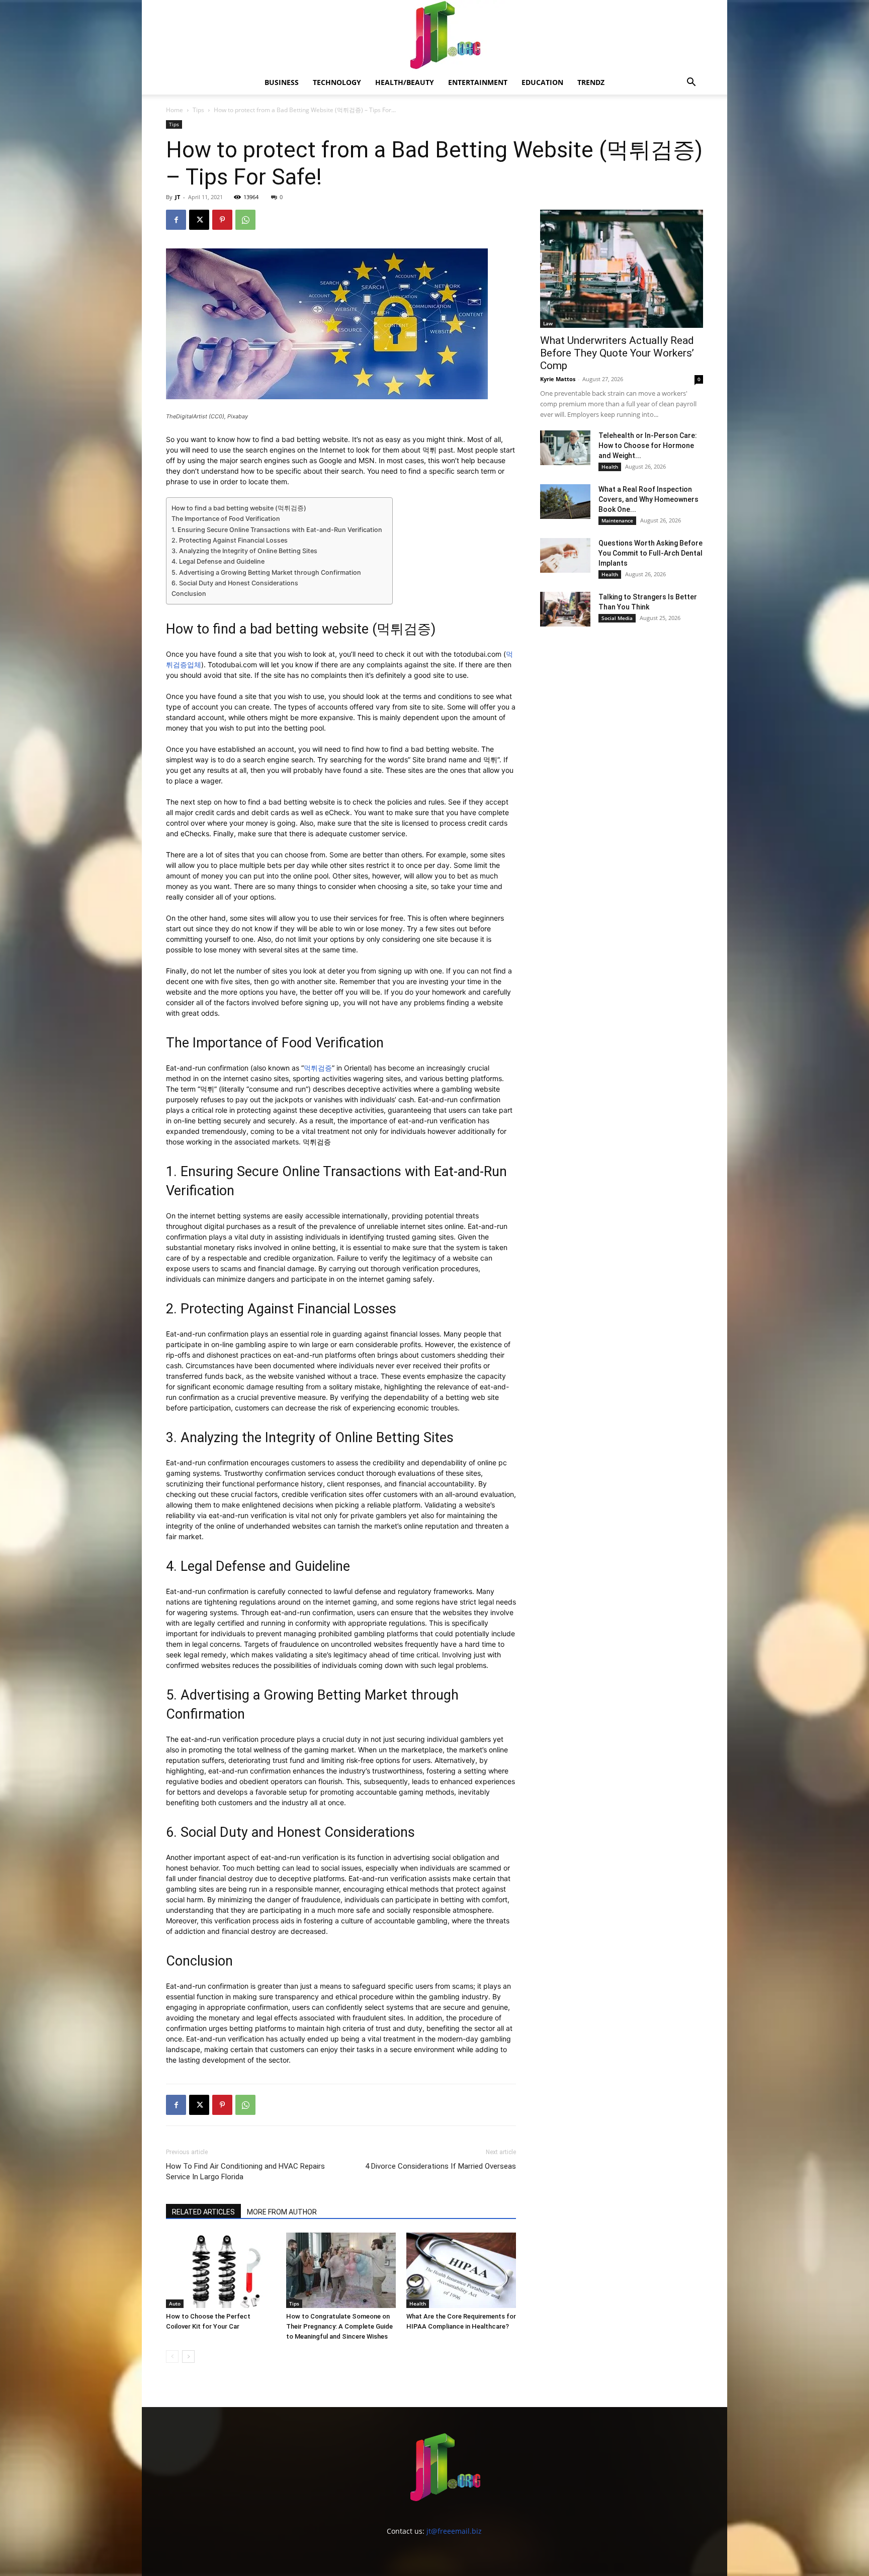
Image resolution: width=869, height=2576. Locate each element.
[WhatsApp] (245, 220)
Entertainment (478, 82)
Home (175, 110)
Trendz (591, 82)
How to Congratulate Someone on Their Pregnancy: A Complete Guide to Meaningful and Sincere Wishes (339, 2326)
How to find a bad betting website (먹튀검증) (239, 508)
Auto (175, 2303)
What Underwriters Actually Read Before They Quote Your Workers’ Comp (617, 353)
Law (548, 323)
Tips (198, 110)
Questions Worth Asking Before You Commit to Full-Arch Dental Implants (650, 553)
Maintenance (617, 520)
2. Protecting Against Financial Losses (230, 540)
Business (282, 82)
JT (178, 197)
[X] (199, 220)
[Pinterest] (222, 220)
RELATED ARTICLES (203, 2212)
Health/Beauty (405, 82)
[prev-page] (172, 2357)
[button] (691, 83)
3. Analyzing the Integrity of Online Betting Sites (244, 551)
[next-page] (188, 2357)
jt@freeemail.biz (454, 2531)
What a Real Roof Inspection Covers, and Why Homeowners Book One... (648, 499)
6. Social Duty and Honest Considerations (235, 583)
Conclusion (189, 594)
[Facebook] (176, 220)
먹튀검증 (404, 629)
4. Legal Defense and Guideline (218, 561)
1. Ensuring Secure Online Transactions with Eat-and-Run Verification (277, 530)
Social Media (617, 618)
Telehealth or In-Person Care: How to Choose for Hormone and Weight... (648, 446)
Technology (337, 82)
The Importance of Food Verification (226, 519)
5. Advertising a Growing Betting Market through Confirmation (266, 572)
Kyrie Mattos (558, 379)
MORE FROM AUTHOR (282, 2212)
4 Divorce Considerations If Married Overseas (441, 2166)
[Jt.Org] (434, 35)
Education (542, 82)
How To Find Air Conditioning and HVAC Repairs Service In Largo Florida (245, 2171)
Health (418, 2303)
